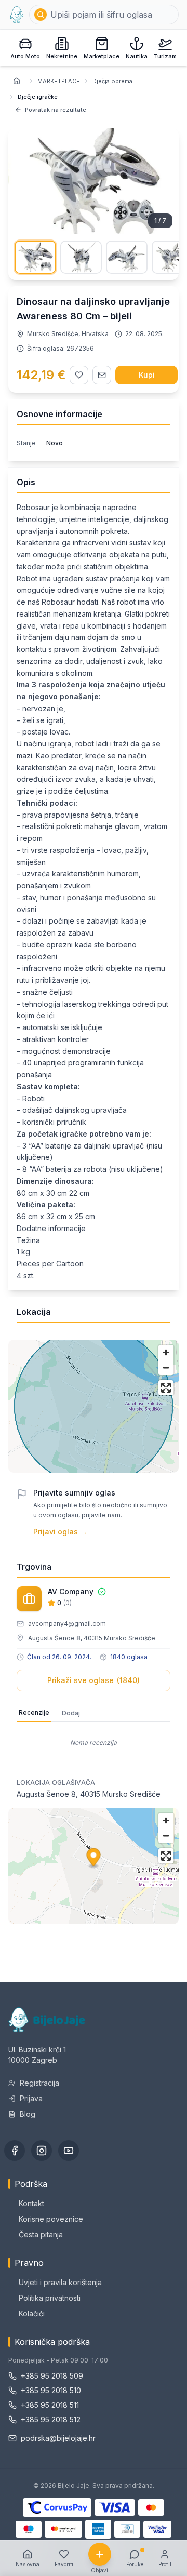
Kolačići (32, 2313)
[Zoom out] (166, 1367)
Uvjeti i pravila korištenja (60, 2282)
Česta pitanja (41, 2234)
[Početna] (17, 15)
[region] (94, 1406)
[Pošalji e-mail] (102, 375)
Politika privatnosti (50, 2298)
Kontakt (31, 2203)
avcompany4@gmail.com (67, 1624)
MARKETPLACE (59, 81)
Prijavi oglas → (60, 1532)
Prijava (31, 2098)
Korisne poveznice (51, 2219)
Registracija (39, 2083)
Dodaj (71, 1713)
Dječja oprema (112, 81)
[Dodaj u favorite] (79, 375)
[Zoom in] (166, 1352)
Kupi (147, 375)
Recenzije (34, 1712)
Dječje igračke (38, 97)
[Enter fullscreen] (166, 1388)
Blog (28, 2114)
